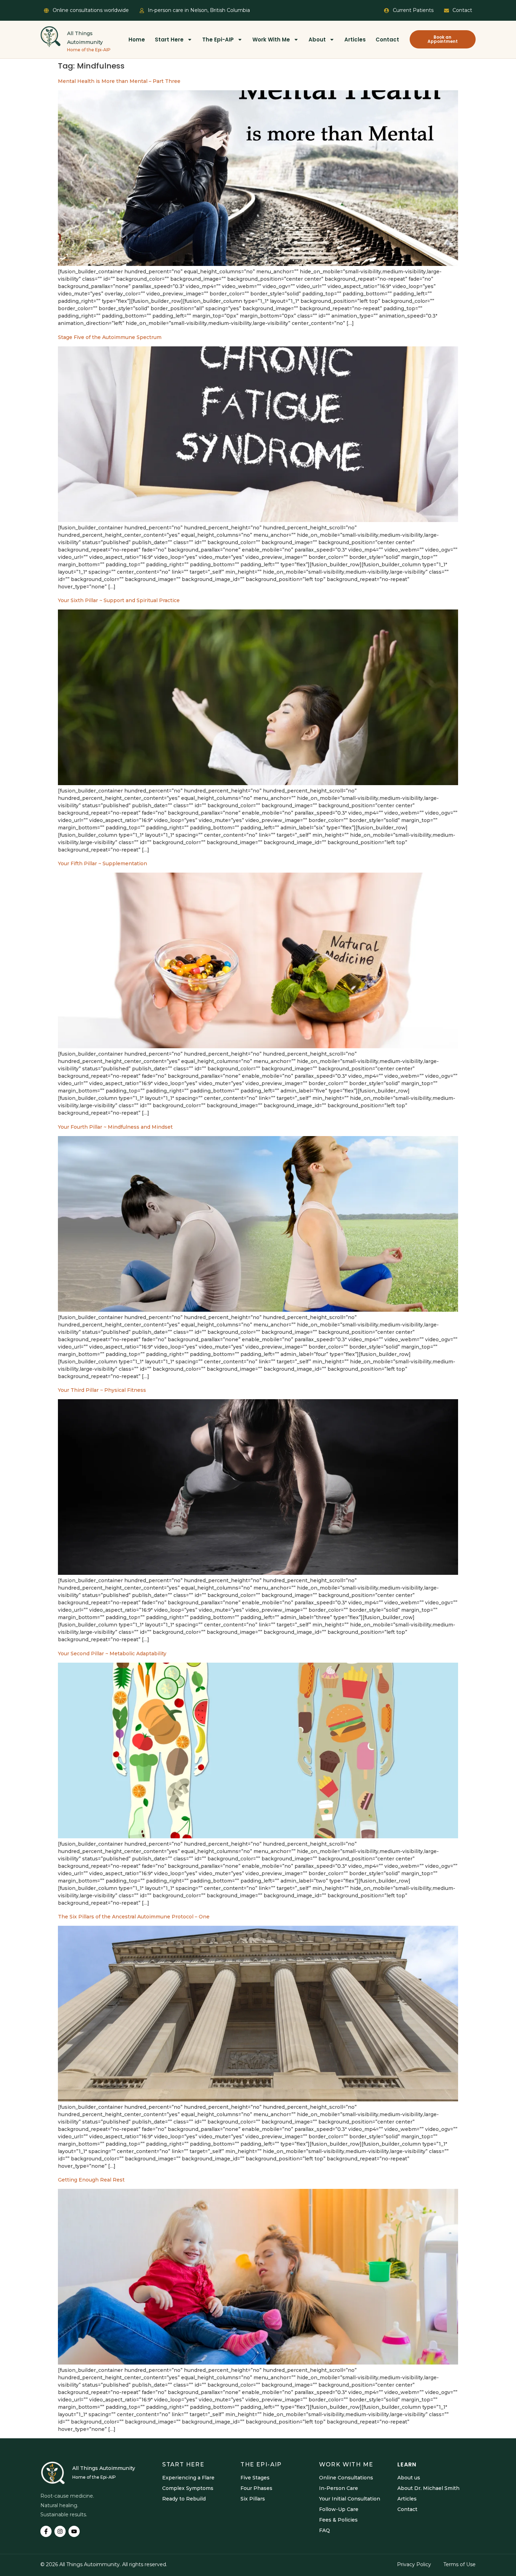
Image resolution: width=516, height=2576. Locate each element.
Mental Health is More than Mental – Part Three (119, 81)
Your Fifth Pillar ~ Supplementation (102, 863)
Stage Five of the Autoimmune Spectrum (110, 337)
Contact (387, 40)
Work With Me (271, 40)
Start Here (169, 40)
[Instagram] (60, 2531)
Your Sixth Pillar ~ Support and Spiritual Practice (119, 600)
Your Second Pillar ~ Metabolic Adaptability (112, 1654)
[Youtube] (74, 2531)
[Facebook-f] (46, 2531)
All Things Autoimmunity (104, 2468)
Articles (355, 40)
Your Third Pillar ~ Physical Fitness (102, 1390)
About (317, 40)
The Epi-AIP (218, 40)
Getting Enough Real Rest (91, 2180)
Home (137, 40)
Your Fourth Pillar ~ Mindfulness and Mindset (115, 1127)
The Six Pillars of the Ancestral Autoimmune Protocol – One (134, 1917)
